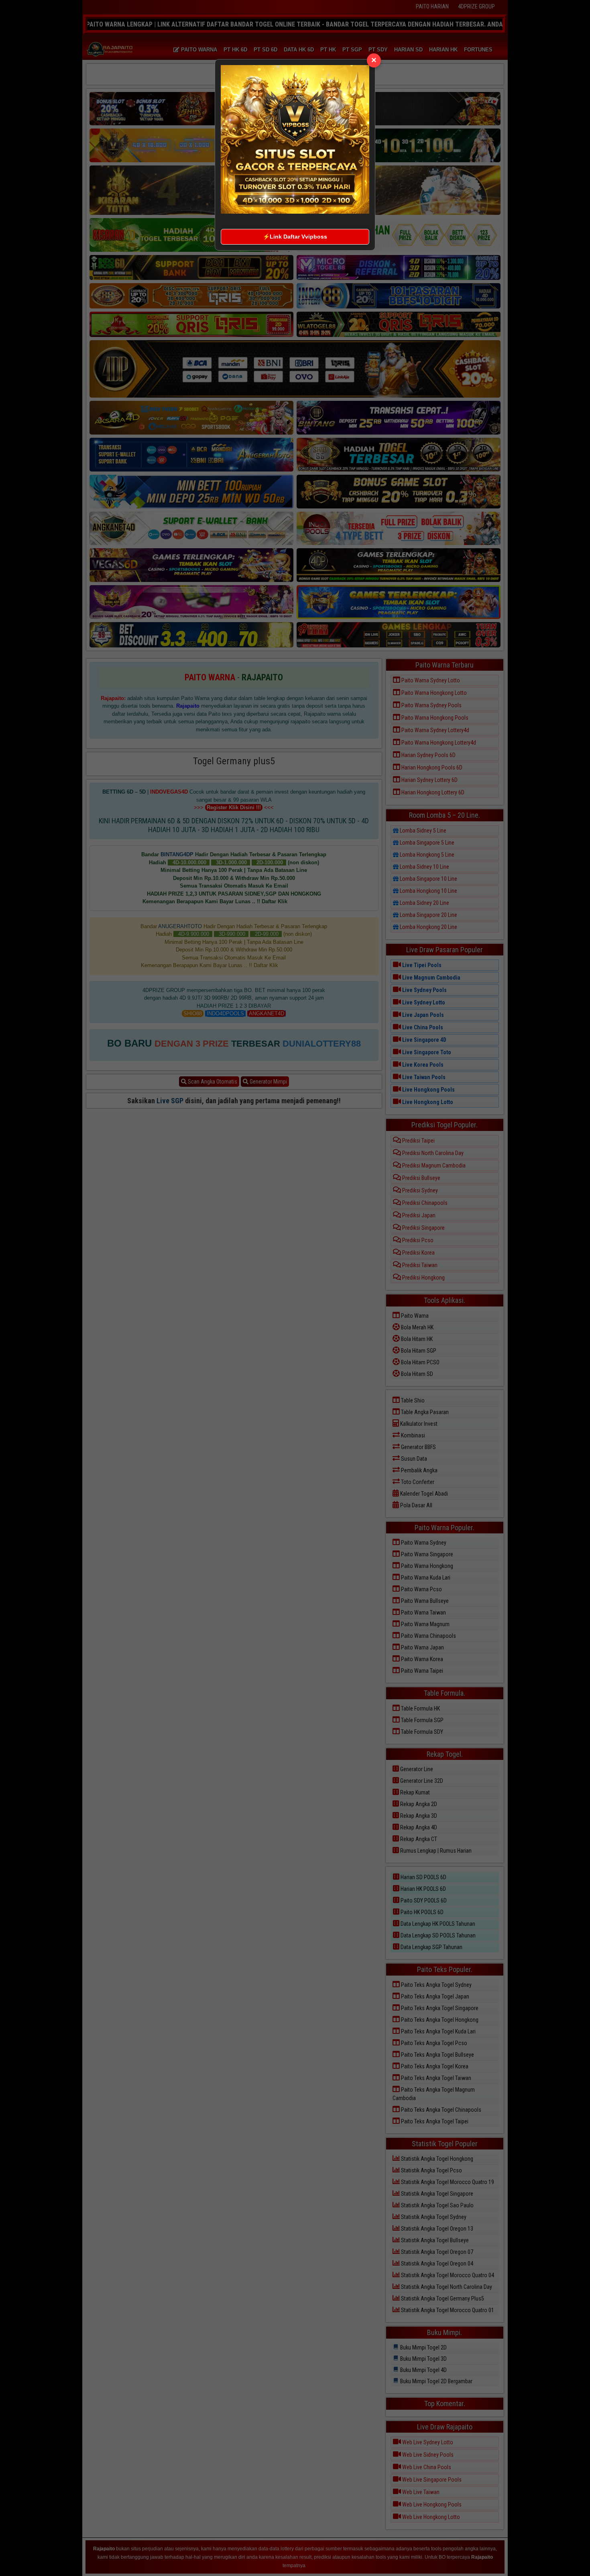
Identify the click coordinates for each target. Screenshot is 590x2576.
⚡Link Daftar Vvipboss (295, 237)
